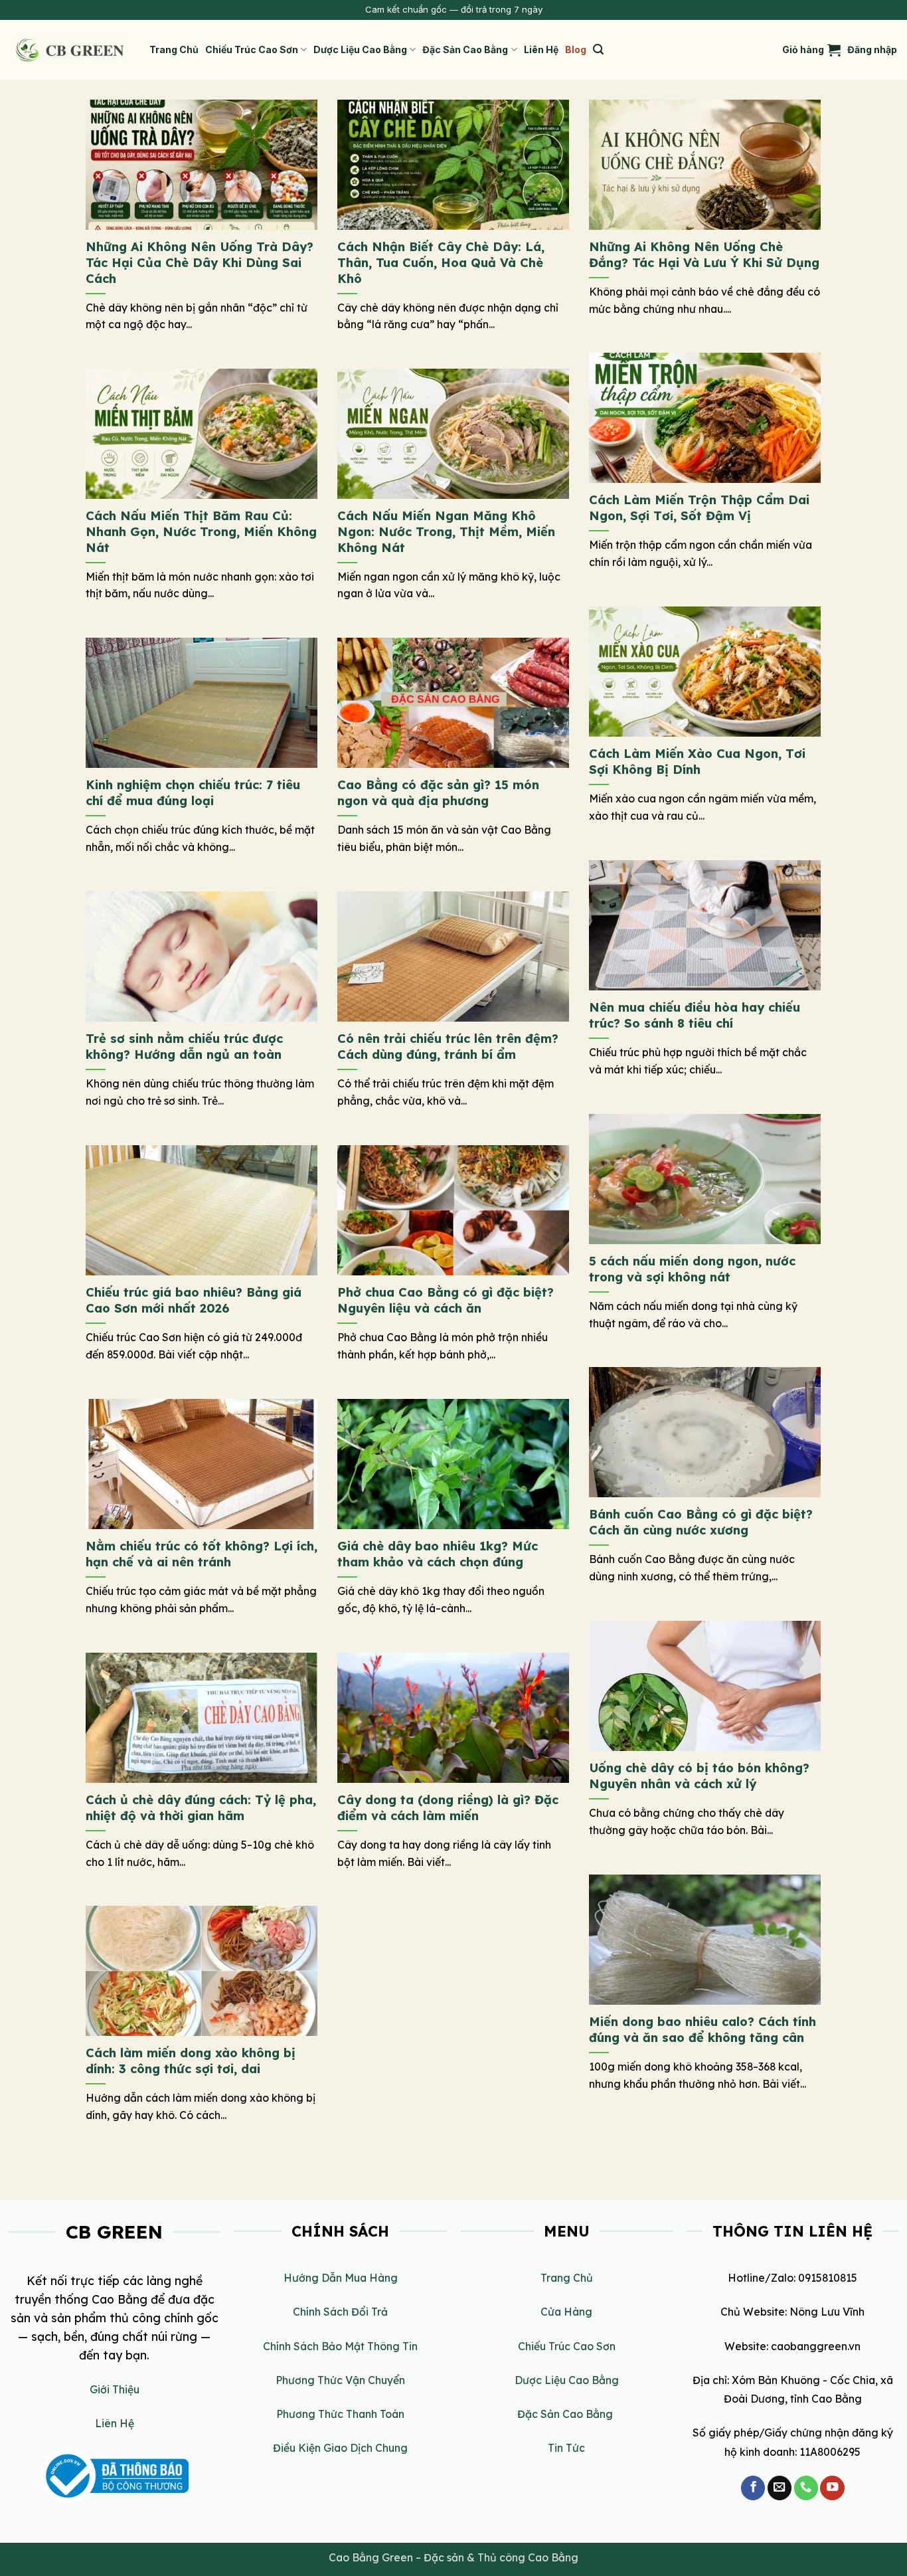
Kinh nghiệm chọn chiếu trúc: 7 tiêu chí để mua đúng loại (193, 793)
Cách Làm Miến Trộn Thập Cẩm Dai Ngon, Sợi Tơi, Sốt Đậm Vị (699, 508)
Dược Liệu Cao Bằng (360, 49)
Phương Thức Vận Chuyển (340, 2380)
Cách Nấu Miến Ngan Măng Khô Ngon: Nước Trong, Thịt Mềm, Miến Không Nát (446, 531)
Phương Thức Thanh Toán (340, 2414)
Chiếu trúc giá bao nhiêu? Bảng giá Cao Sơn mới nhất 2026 (194, 1300)
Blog (576, 49)
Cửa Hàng (566, 2312)
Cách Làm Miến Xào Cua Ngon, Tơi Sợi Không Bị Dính (697, 762)
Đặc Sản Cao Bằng (465, 49)
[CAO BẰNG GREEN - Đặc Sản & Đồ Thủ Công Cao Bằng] (70, 50)
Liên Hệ (541, 49)
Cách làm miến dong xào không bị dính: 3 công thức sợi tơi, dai (191, 2061)
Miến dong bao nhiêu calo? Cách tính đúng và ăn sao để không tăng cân (702, 2030)
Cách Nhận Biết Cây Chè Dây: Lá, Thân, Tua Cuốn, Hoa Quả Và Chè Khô (441, 262)
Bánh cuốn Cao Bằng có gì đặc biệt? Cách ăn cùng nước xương (701, 1522)
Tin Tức (566, 2448)
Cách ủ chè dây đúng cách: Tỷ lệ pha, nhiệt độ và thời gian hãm (201, 1808)
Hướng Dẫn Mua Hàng (341, 2278)
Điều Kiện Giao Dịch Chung (340, 2448)
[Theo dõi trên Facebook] (753, 2488)
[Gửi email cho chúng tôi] (780, 2488)
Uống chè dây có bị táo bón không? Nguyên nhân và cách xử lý (699, 1776)
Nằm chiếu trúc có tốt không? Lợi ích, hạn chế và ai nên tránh (202, 1554)
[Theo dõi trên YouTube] (832, 2488)
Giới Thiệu (115, 2389)
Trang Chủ (174, 49)
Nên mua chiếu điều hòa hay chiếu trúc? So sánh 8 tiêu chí (695, 1015)
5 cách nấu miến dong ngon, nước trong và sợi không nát (692, 1269)
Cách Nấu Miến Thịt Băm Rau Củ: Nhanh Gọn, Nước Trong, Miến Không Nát (201, 531)
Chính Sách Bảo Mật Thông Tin (340, 2346)
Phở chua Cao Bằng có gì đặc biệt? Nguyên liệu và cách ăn (446, 1300)
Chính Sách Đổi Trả (340, 2312)
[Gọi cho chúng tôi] (806, 2488)
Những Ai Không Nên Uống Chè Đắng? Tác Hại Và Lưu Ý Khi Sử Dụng (704, 255)
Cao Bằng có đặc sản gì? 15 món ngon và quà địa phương (438, 793)
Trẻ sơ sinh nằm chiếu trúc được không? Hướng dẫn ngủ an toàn (184, 1047)
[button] (598, 49)
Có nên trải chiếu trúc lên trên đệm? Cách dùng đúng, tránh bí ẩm (448, 1047)
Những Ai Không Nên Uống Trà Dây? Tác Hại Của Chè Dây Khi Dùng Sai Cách (200, 262)
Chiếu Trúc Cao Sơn (252, 49)
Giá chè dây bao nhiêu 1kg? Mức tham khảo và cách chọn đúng (438, 1554)
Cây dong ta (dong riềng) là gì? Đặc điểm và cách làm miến (448, 1808)
